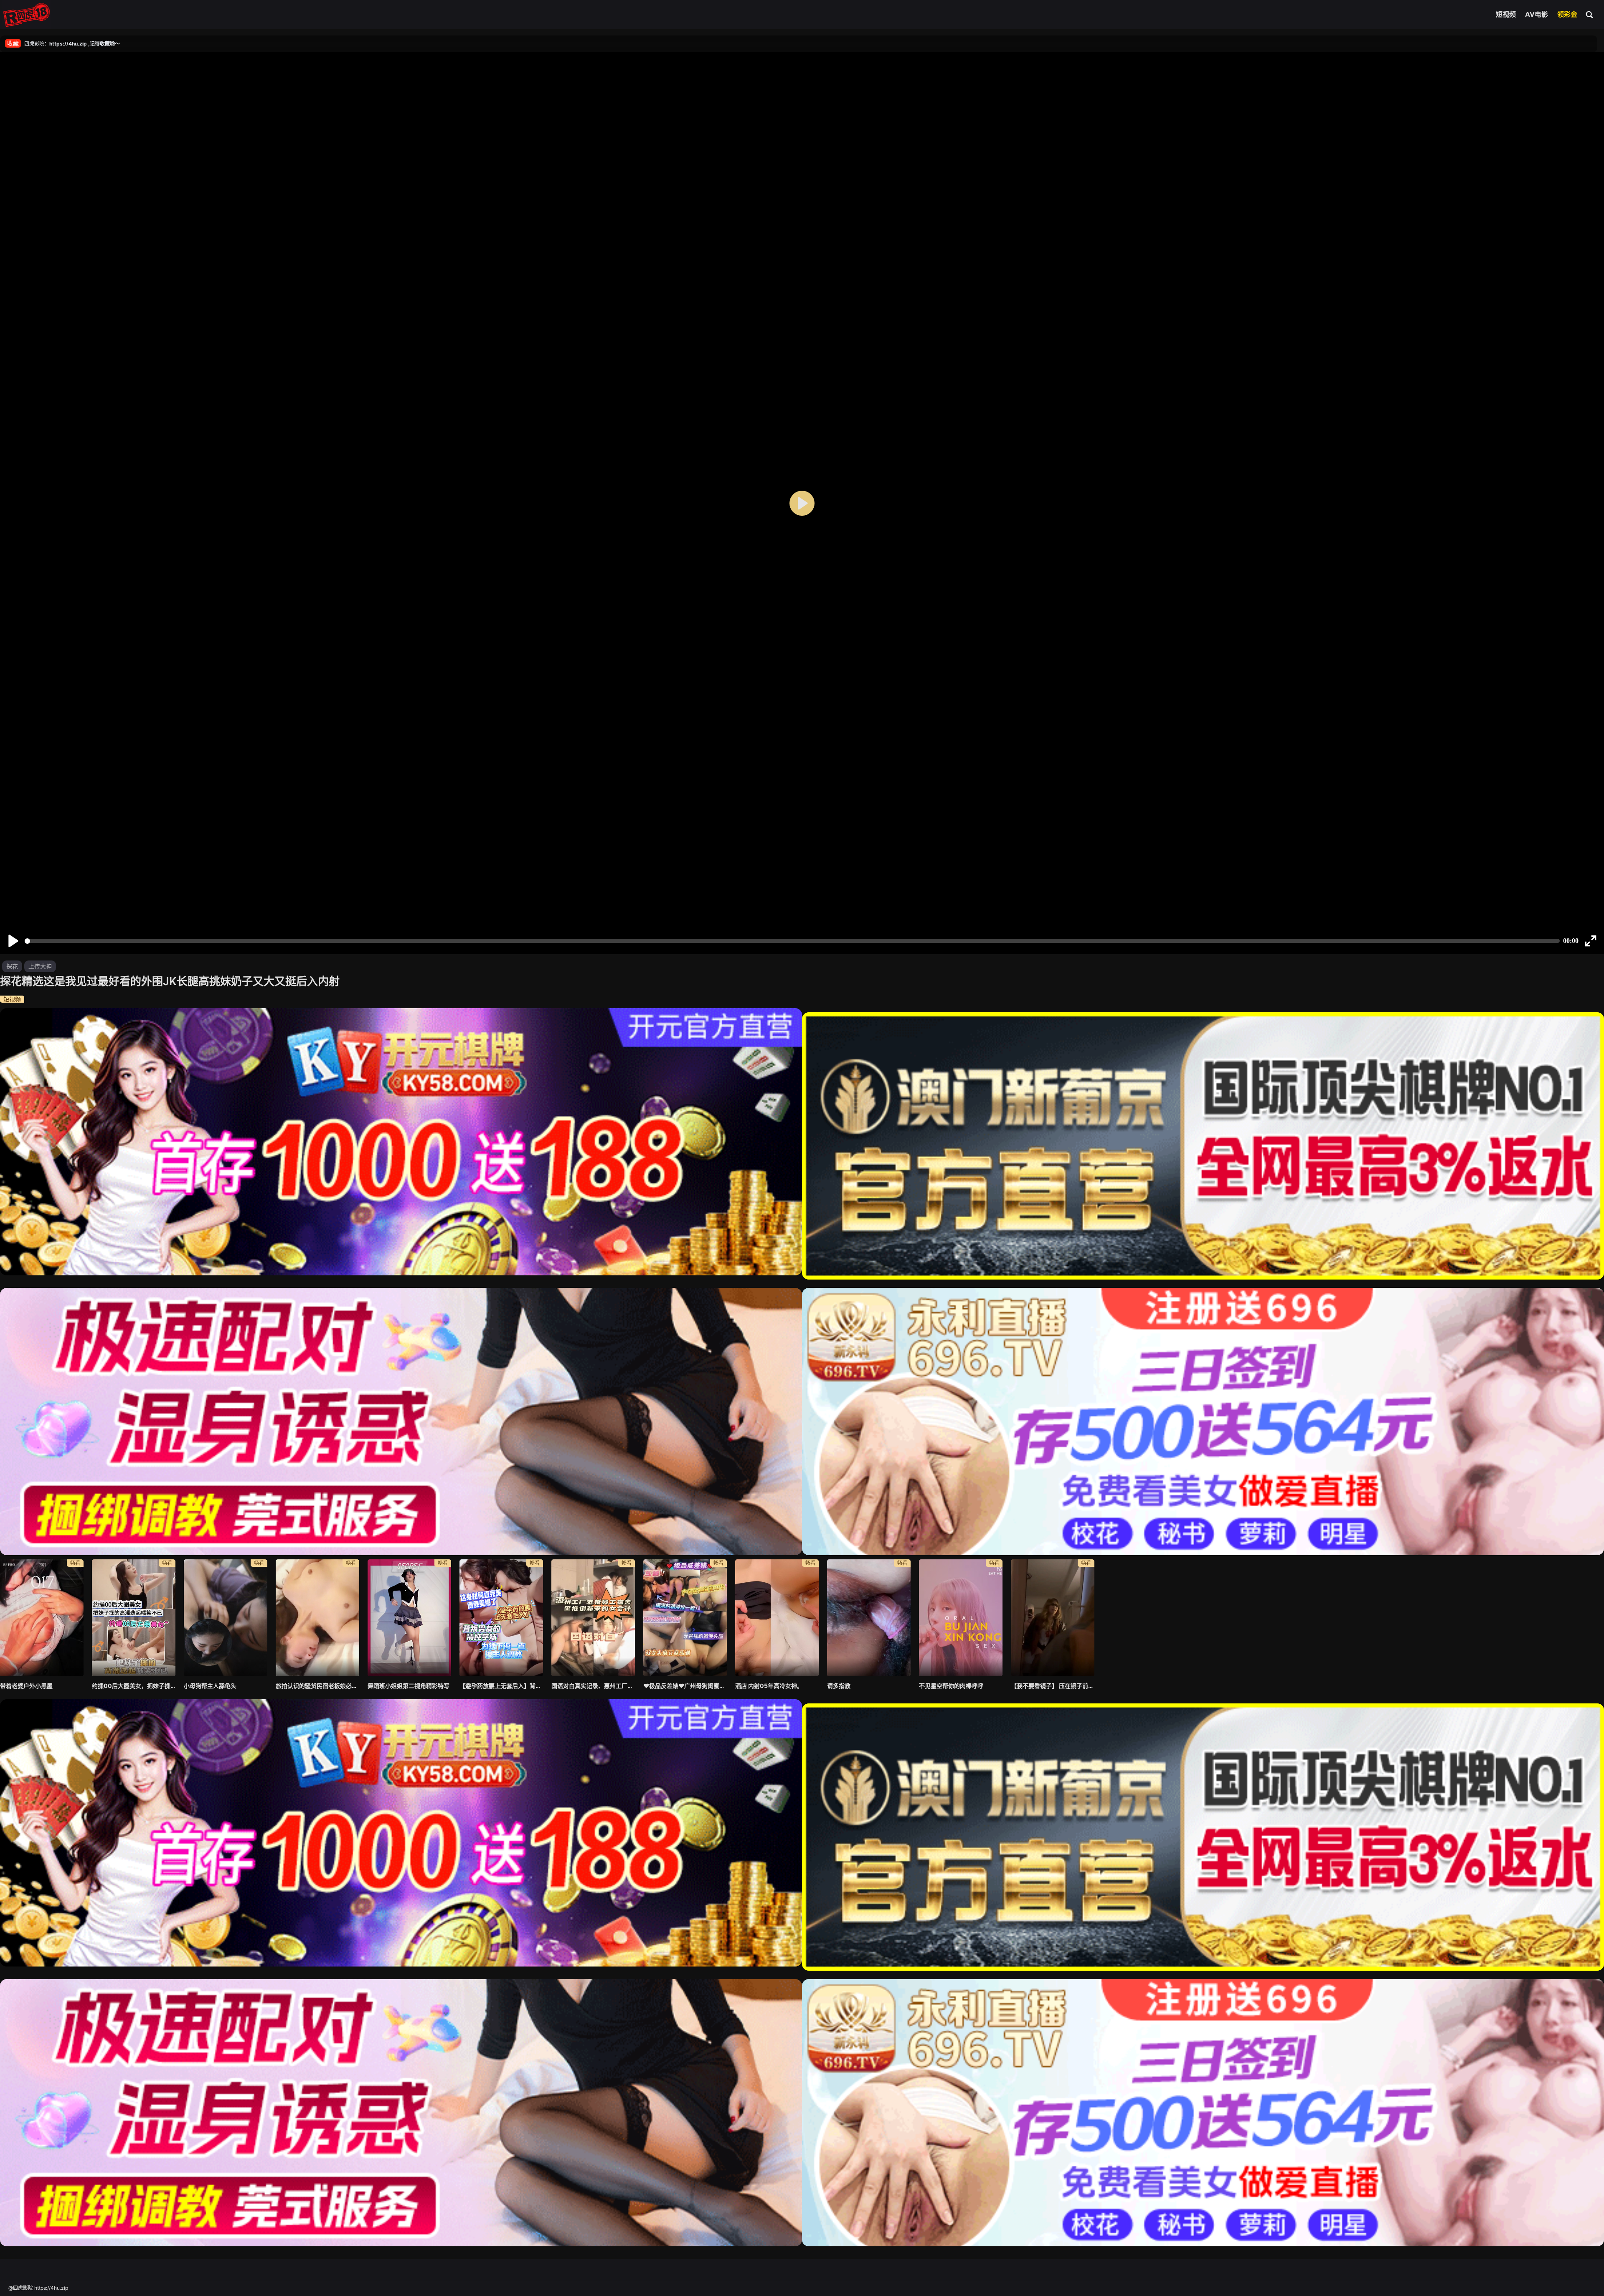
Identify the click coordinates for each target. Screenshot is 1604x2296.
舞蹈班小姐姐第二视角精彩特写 (409, 1686)
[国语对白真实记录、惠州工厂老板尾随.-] (593, 1618)
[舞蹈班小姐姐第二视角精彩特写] (409, 1618)
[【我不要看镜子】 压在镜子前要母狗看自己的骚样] (1053, 1618)
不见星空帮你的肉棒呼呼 (951, 1686)
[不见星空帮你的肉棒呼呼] (961, 1618)
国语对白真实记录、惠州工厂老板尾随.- (593, 1686)
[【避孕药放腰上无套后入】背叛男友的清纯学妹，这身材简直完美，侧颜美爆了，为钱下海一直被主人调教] (501, 1618)
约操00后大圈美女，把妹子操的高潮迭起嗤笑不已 (134, 1686)
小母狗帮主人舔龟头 (210, 1686)
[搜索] (1590, 14)
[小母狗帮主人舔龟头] (226, 1618)
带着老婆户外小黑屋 (26, 1686)
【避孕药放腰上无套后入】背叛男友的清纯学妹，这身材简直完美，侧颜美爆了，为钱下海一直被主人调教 (501, 1686)
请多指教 (839, 1686)
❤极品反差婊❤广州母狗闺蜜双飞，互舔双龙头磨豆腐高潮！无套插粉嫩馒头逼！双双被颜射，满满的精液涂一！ (685, 1686)
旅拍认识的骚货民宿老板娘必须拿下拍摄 (317, 1686)
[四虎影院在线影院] (27, 15)
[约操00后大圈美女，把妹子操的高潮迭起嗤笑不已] (134, 1618)
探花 (12, 966)
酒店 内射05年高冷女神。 (769, 1686)
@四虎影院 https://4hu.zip (38, 2288)
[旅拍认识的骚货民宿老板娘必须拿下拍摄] (317, 1618)
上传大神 (40, 966)
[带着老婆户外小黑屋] (42, 1618)
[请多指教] (869, 1618)
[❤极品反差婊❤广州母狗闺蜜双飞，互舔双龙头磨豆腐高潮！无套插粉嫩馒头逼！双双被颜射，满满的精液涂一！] (685, 1618)
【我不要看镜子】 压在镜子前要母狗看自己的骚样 (1053, 1686)
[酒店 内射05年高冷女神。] (777, 1618)
